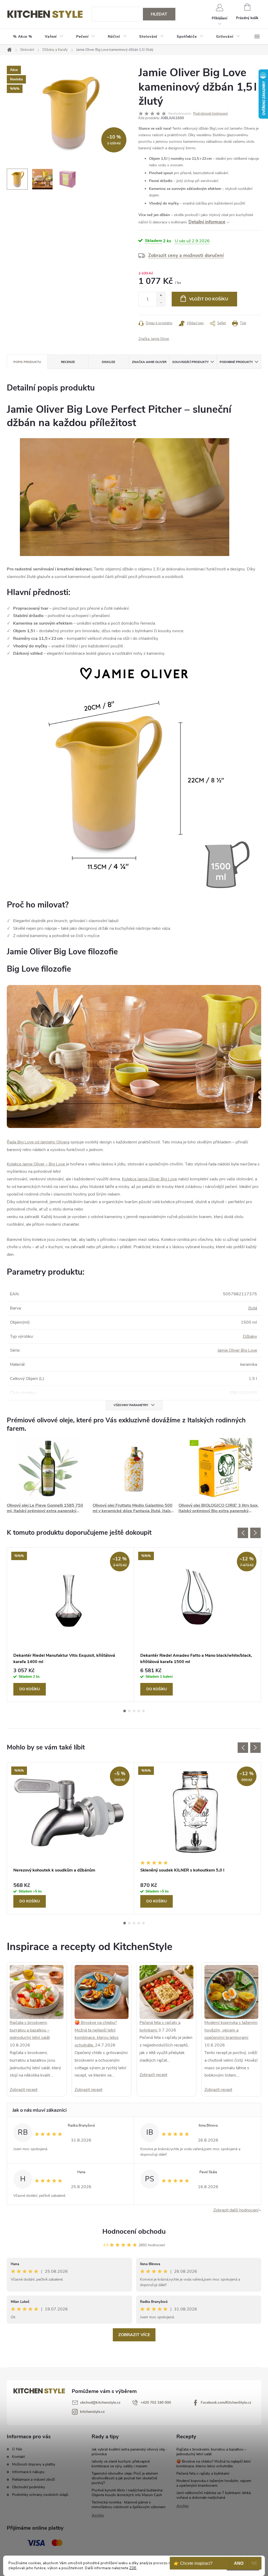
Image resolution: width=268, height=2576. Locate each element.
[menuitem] (23, 37)
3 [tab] (134, 1711)
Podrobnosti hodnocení (210, 114)
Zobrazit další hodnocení (236, 2210)
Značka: (154, 339)
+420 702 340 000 (156, 2402)
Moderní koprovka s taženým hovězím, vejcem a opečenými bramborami (231, 2030)
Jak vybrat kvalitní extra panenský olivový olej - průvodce (129, 2452)
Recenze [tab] (68, 362)
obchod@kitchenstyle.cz (100, 2402)
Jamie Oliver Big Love (237, 1350)
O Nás (17, 2449)
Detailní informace (207, 222)
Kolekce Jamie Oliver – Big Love (36, 1164)
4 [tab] (139, 1711)
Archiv (98, 2516)
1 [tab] (125, 1711)
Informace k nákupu (28, 2472)
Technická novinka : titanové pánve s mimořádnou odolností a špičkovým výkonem (129, 2505)
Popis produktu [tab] (27, 362)
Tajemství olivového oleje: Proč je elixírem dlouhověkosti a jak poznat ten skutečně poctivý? (125, 2478)
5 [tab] (143, 1711)
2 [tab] (129, 1711)
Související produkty (190, 362)
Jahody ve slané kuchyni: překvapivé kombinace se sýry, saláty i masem (121, 2464)
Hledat (159, 14)
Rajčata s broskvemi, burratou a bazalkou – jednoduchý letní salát (30, 2030)
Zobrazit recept (24, 2090)
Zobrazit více (134, 2335)
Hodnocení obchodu (134, 2231)
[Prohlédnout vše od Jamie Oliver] (134, 1056)
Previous (243, 1533)
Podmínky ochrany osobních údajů (40, 2495)
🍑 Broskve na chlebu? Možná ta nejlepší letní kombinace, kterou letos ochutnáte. (213, 2464)
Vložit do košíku (209, 299)
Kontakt (18, 2457)
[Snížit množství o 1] (161, 303)
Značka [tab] (149, 362)
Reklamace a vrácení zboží (33, 2479)
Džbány (250, 1336)
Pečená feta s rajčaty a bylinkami (203, 2473)
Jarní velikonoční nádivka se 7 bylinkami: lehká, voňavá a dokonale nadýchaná (214, 2495)
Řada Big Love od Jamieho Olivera (38, 1142)
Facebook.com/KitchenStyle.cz (226, 2402)
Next (255, 1533)
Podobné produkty (236, 362)
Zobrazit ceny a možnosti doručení (186, 255)
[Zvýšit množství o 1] (161, 296)
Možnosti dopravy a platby (34, 2464)
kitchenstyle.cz (92, 2412)
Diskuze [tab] (108, 362)
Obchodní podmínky (29, 2487)
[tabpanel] (71, 1625)
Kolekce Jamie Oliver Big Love (149, 1179)
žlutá (253, 1308)
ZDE (133, 2568)
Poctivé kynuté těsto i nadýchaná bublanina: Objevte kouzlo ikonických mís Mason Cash (127, 2493)
